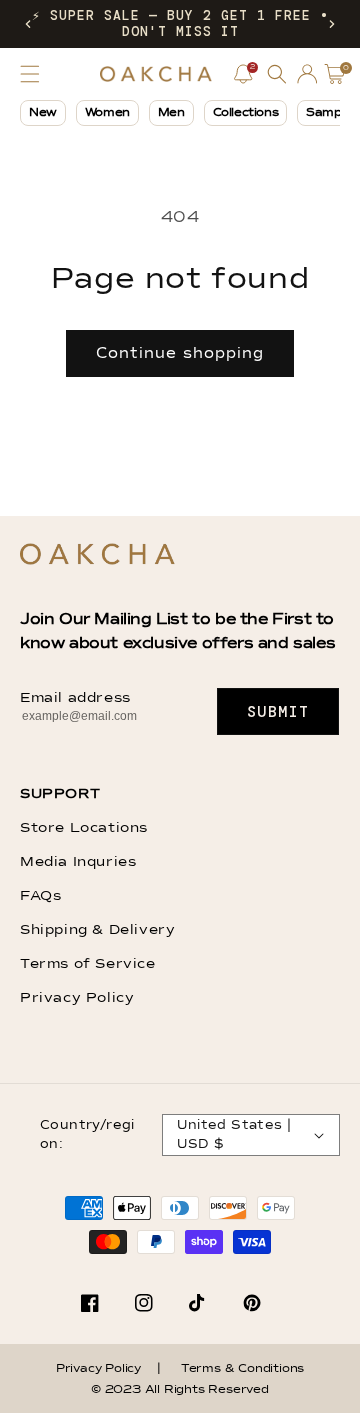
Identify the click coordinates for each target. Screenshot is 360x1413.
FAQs (40, 896)
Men (171, 113)
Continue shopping (180, 353)
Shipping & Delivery (97, 930)
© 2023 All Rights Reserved (180, 1390)
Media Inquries (78, 862)
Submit (278, 712)
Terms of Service (88, 964)
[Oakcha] (97, 555)
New (43, 113)
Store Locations (84, 828)
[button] (28, 24)
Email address (75, 698)
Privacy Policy (77, 998)
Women (107, 113)
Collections (246, 113)
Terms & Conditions (242, 1369)
